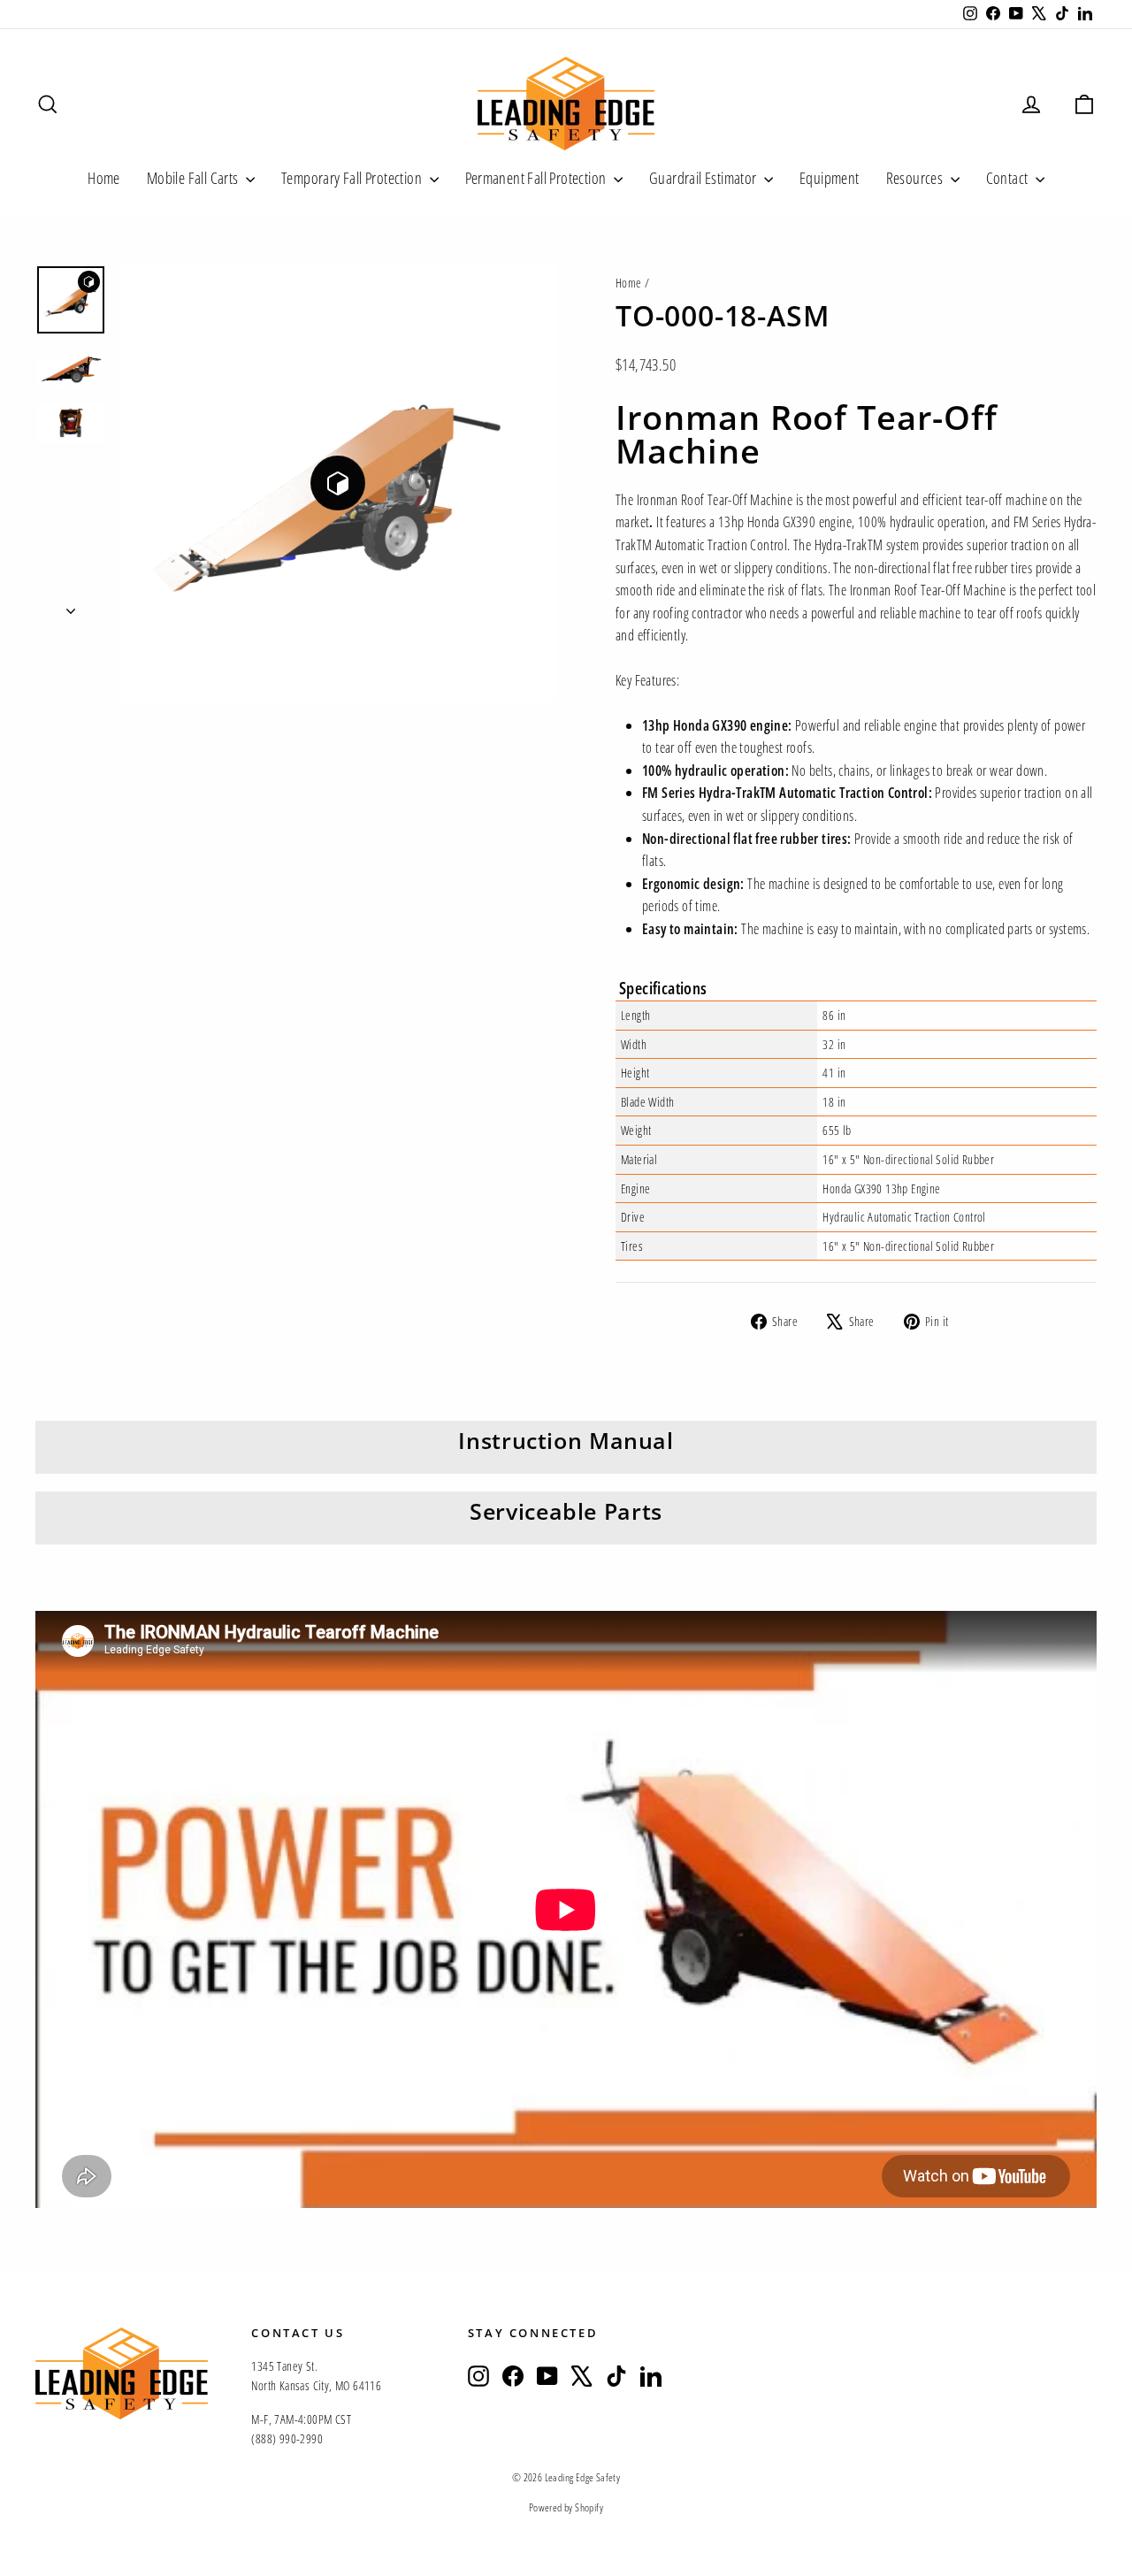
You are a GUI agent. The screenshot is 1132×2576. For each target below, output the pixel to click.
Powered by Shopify (566, 2507)
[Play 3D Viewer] (338, 483)
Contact (1009, 178)
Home (104, 178)
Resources (916, 178)
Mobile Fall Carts (194, 178)
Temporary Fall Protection (353, 178)
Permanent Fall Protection (537, 178)
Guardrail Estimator (704, 178)
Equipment (830, 178)
